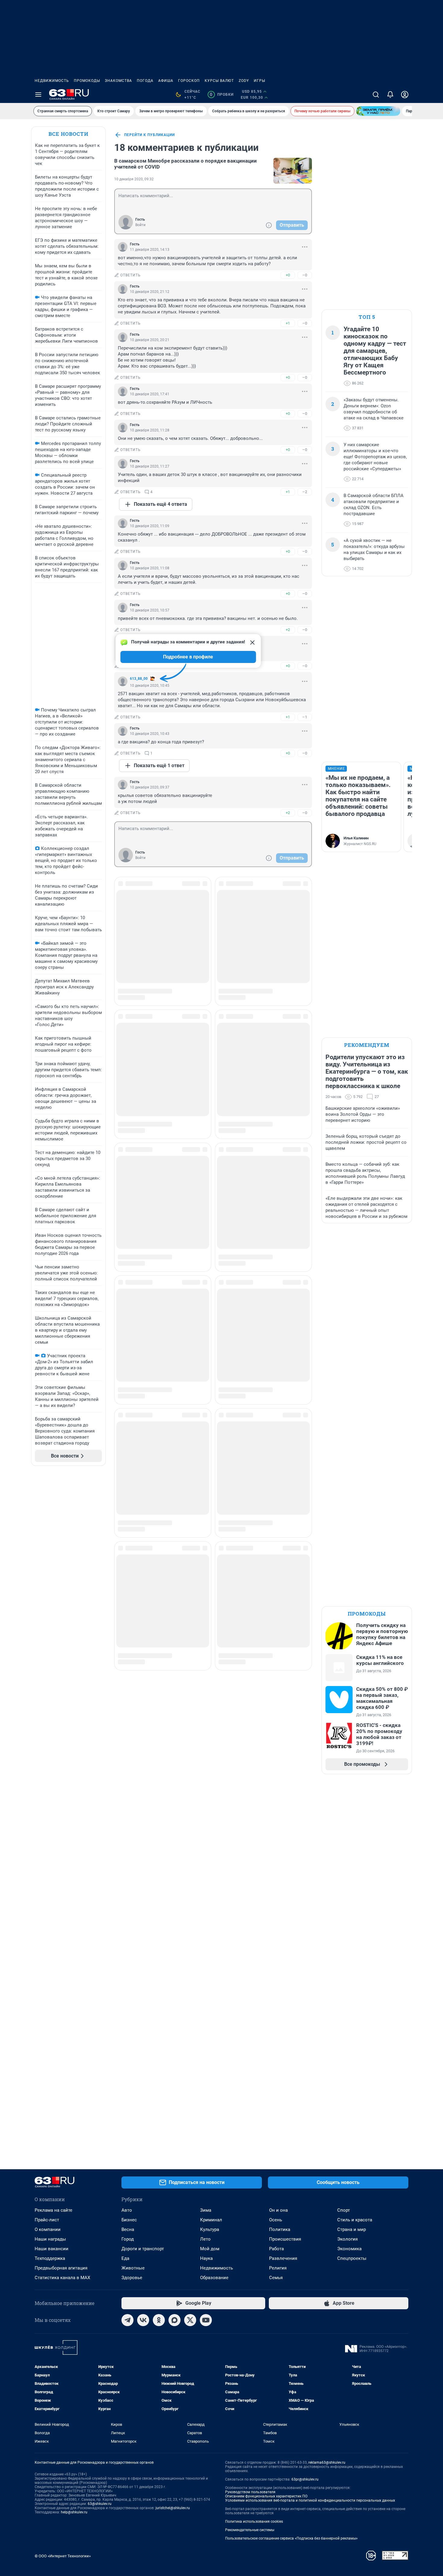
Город (128, 2239)
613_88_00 (139, 679)
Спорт (344, 2210)
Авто (127, 2210)
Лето (205, 2239)
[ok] (159, 2320)
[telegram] (127, 2320)
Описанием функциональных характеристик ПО (266, 2496)
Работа (276, 2249)
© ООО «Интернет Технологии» (63, 2556)
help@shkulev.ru (74, 2512)
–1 (305, 717)
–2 (305, 492)
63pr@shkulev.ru (305, 2479)
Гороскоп (189, 81)
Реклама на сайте (53, 2210)
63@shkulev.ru (100, 2504)
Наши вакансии (52, 2249)
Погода (145, 81)
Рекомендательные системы (250, 2530)
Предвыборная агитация (61, 2268)
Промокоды (87, 81)
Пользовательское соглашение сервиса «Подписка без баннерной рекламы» (291, 2538)
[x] (190, 2320)
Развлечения (283, 2258)
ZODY (244, 81)
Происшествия (285, 2239)
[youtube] (206, 2320)
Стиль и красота (355, 2220)
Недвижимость (52, 81)
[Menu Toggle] (38, 95)
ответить (130, 275)
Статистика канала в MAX (62, 2278)
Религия (278, 2268)
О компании (48, 2229)
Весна (128, 2229)
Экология (347, 2239)
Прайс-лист (47, 2220)
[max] (174, 2320)
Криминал (211, 2220)
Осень (276, 2220)
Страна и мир (352, 2229)
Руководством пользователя (250, 2492)
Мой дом (210, 2249)
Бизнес (129, 2220)
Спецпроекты (352, 2258)
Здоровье (132, 2278)
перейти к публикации (149, 135)
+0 (288, 275)
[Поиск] (376, 95)
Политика (280, 2229)
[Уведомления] (390, 95)
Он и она (278, 2210)
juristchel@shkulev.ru (173, 2508)
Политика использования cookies (254, 2522)
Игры (259, 81)
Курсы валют (219, 81)
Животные (133, 2268)
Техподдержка (50, 2258)
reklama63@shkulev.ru (327, 2462)
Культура (210, 2229)
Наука (206, 2258)
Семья (276, 2278)
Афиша (166, 81)
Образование (214, 2278)
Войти (140, 225)
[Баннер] (378, 111)
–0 (305, 275)
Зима (206, 2210)
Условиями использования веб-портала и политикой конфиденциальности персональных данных (310, 2500)
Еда (125, 2258)
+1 (288, 323)
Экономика (349, 2249)
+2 (288, 630)
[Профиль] (405, 95)
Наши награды (50, 2239)
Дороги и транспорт (143, 2249)
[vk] (143, 2320)
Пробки (222, 95)
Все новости (68, 134)
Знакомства (118, 81)
